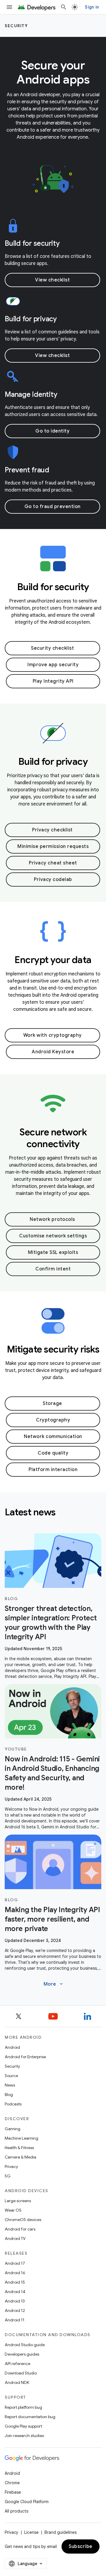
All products (16, 2511)
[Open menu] (9, 7)
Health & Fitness (19, 2148)
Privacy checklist (52, 830)
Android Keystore (53, 1052)
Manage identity (31, 394)
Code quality (53, 1453)
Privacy (11, 2166)
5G (8, 2176)
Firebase (13, 2492)
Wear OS (13, 2210)
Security (16, 26)
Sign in (92, 7)
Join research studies (24, 2436)
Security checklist (52, 648)
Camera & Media (20, 2157)
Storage (52, 1404)
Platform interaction (53, 1470)
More (54, 1984)
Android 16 (15, 2273)
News (10, 2085)
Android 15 (15, 2282)
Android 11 (15, 2320)
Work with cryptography (53, 1035)
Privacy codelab (53, 880)
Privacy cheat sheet (53, 863)
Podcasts (13, 2104)
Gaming (13, 2129)
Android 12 (15, 2310)
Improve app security (53, 665)
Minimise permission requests (53, 846)
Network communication (53, 1437)
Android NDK (17, 2382)
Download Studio (21, 2373)
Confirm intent (53, 1269)
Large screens (18, 2201)
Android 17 (15, 2263)
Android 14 (15, 2292)
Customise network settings (53, 1236)
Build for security (32, 243)
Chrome (12, 2483)
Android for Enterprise (25, 2057)
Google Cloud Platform (27, 2502)
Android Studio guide (25, 2345)
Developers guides (22, 2354)
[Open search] (64, 7)
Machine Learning (21, 2138)
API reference (18, 2364)
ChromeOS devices (23, 2220)
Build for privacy (31, 319)
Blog (9, 2094)
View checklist (52, 280)
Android (12, 2047)
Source (11, 2076)
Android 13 (15, 2301)
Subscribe (81, 2546)
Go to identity (52, 431)
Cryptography (53, 1420)
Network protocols (52, 1219)
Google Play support (23, 2426)
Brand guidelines (61, 2532)
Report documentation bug (30, 2417)
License (31, 2532)
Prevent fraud (27, 470)
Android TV (15, 2238)
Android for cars (20, 2229)
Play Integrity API (53, 681)
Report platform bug (23, 2407)
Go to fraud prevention (53, 507)
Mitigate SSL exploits (53, 1252)
